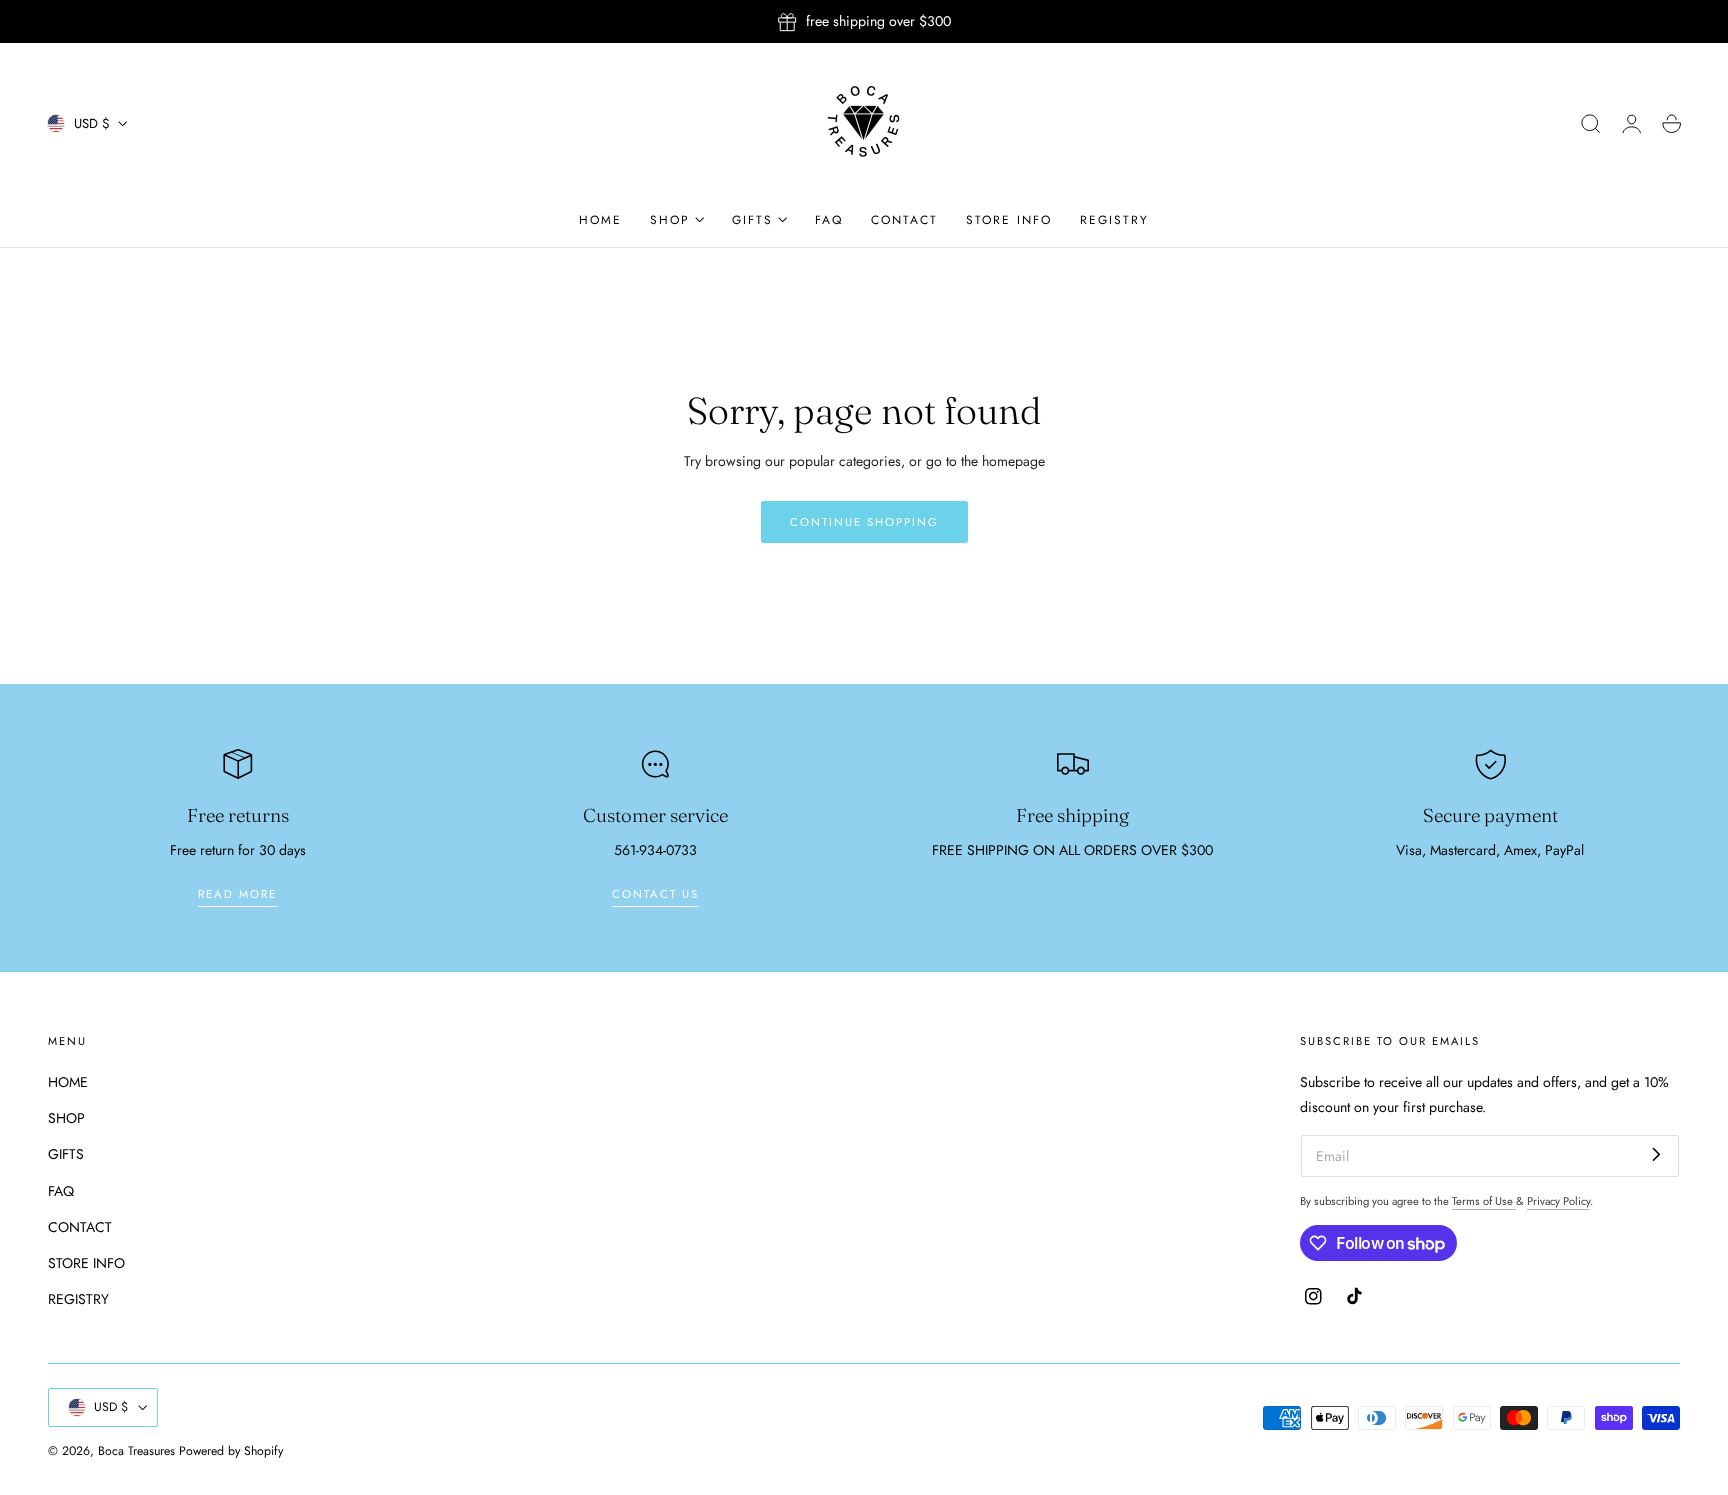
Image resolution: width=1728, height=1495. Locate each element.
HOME (68, 1082)
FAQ (61, 1191)
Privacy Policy (1558, 1201)
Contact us (655, 894)
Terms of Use (1484, 1201)
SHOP (66, 1119)
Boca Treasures (136, 1451)
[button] (1591, 124)
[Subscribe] (1656, 1154)
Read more (237, 894)
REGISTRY (78, 1300)
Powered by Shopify (231, 1451)
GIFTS (66, 1155)
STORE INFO (86, 1264)
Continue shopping (864, 522)
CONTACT (80, 1227)
